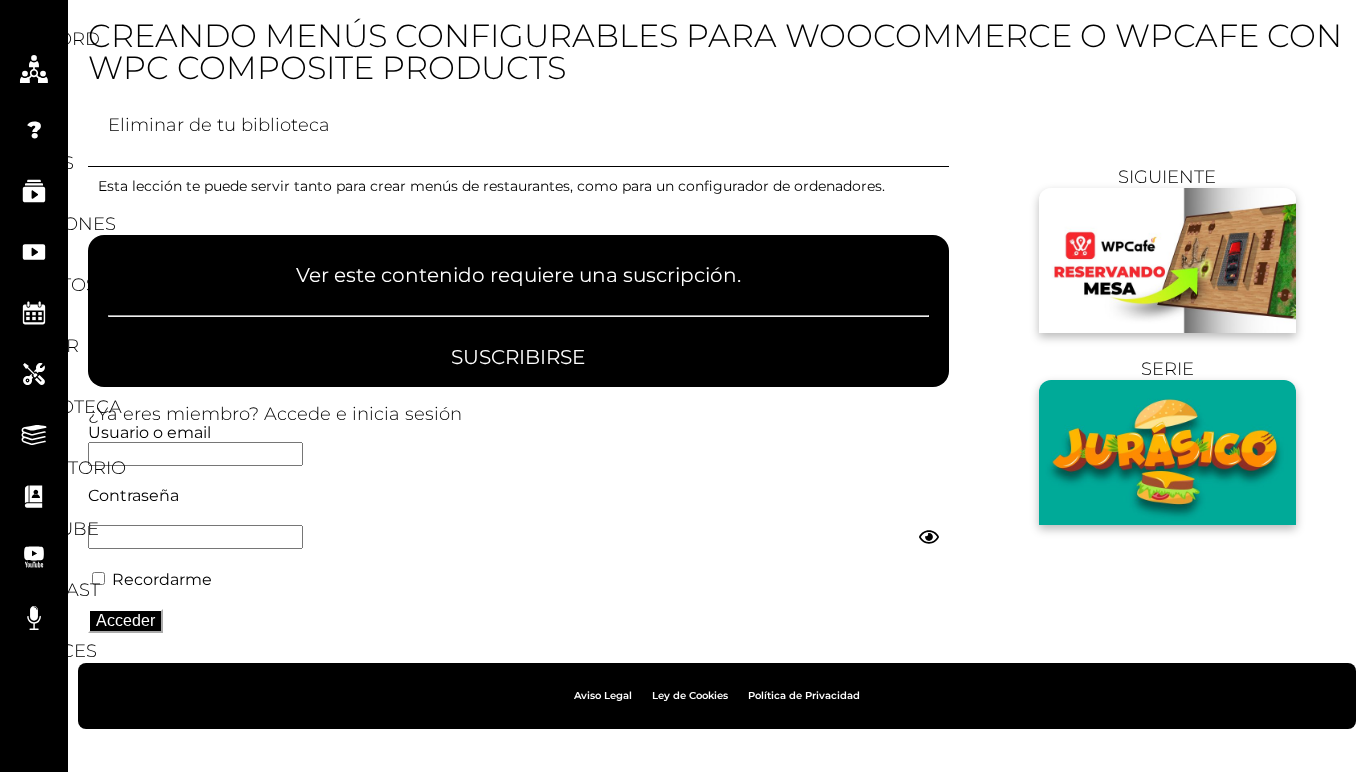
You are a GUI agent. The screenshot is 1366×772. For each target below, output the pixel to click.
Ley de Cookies (690, 695)
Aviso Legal (603, 695)
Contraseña (133, 495)
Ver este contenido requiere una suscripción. (518, 276)
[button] (34, 18)
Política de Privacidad (804, 695)
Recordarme (160, 579)
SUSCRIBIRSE (518, 357)
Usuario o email (149, 432)
